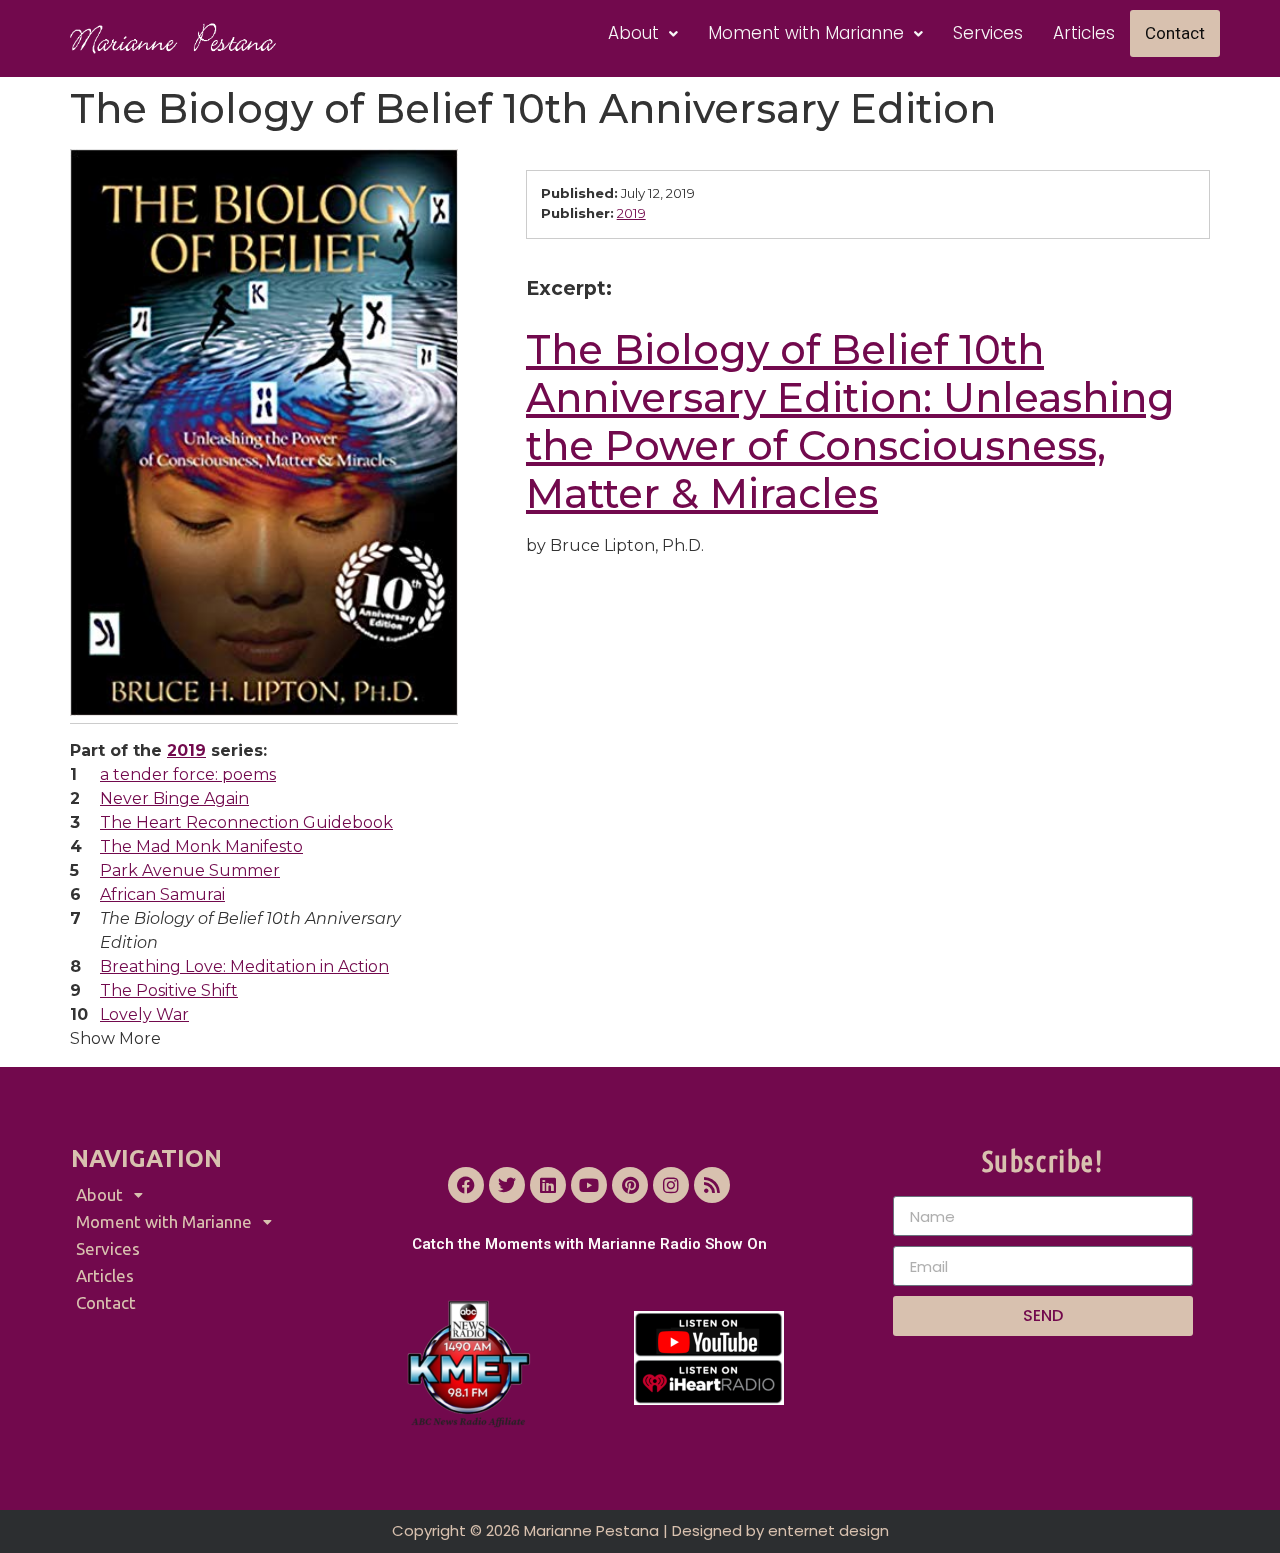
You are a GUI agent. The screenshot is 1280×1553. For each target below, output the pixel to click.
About (633, 33)
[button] (643, 33)
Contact (1175, 33)
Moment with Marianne (806, 33)
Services (988, 33)
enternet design (828, 1530)
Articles (1084, 33)
